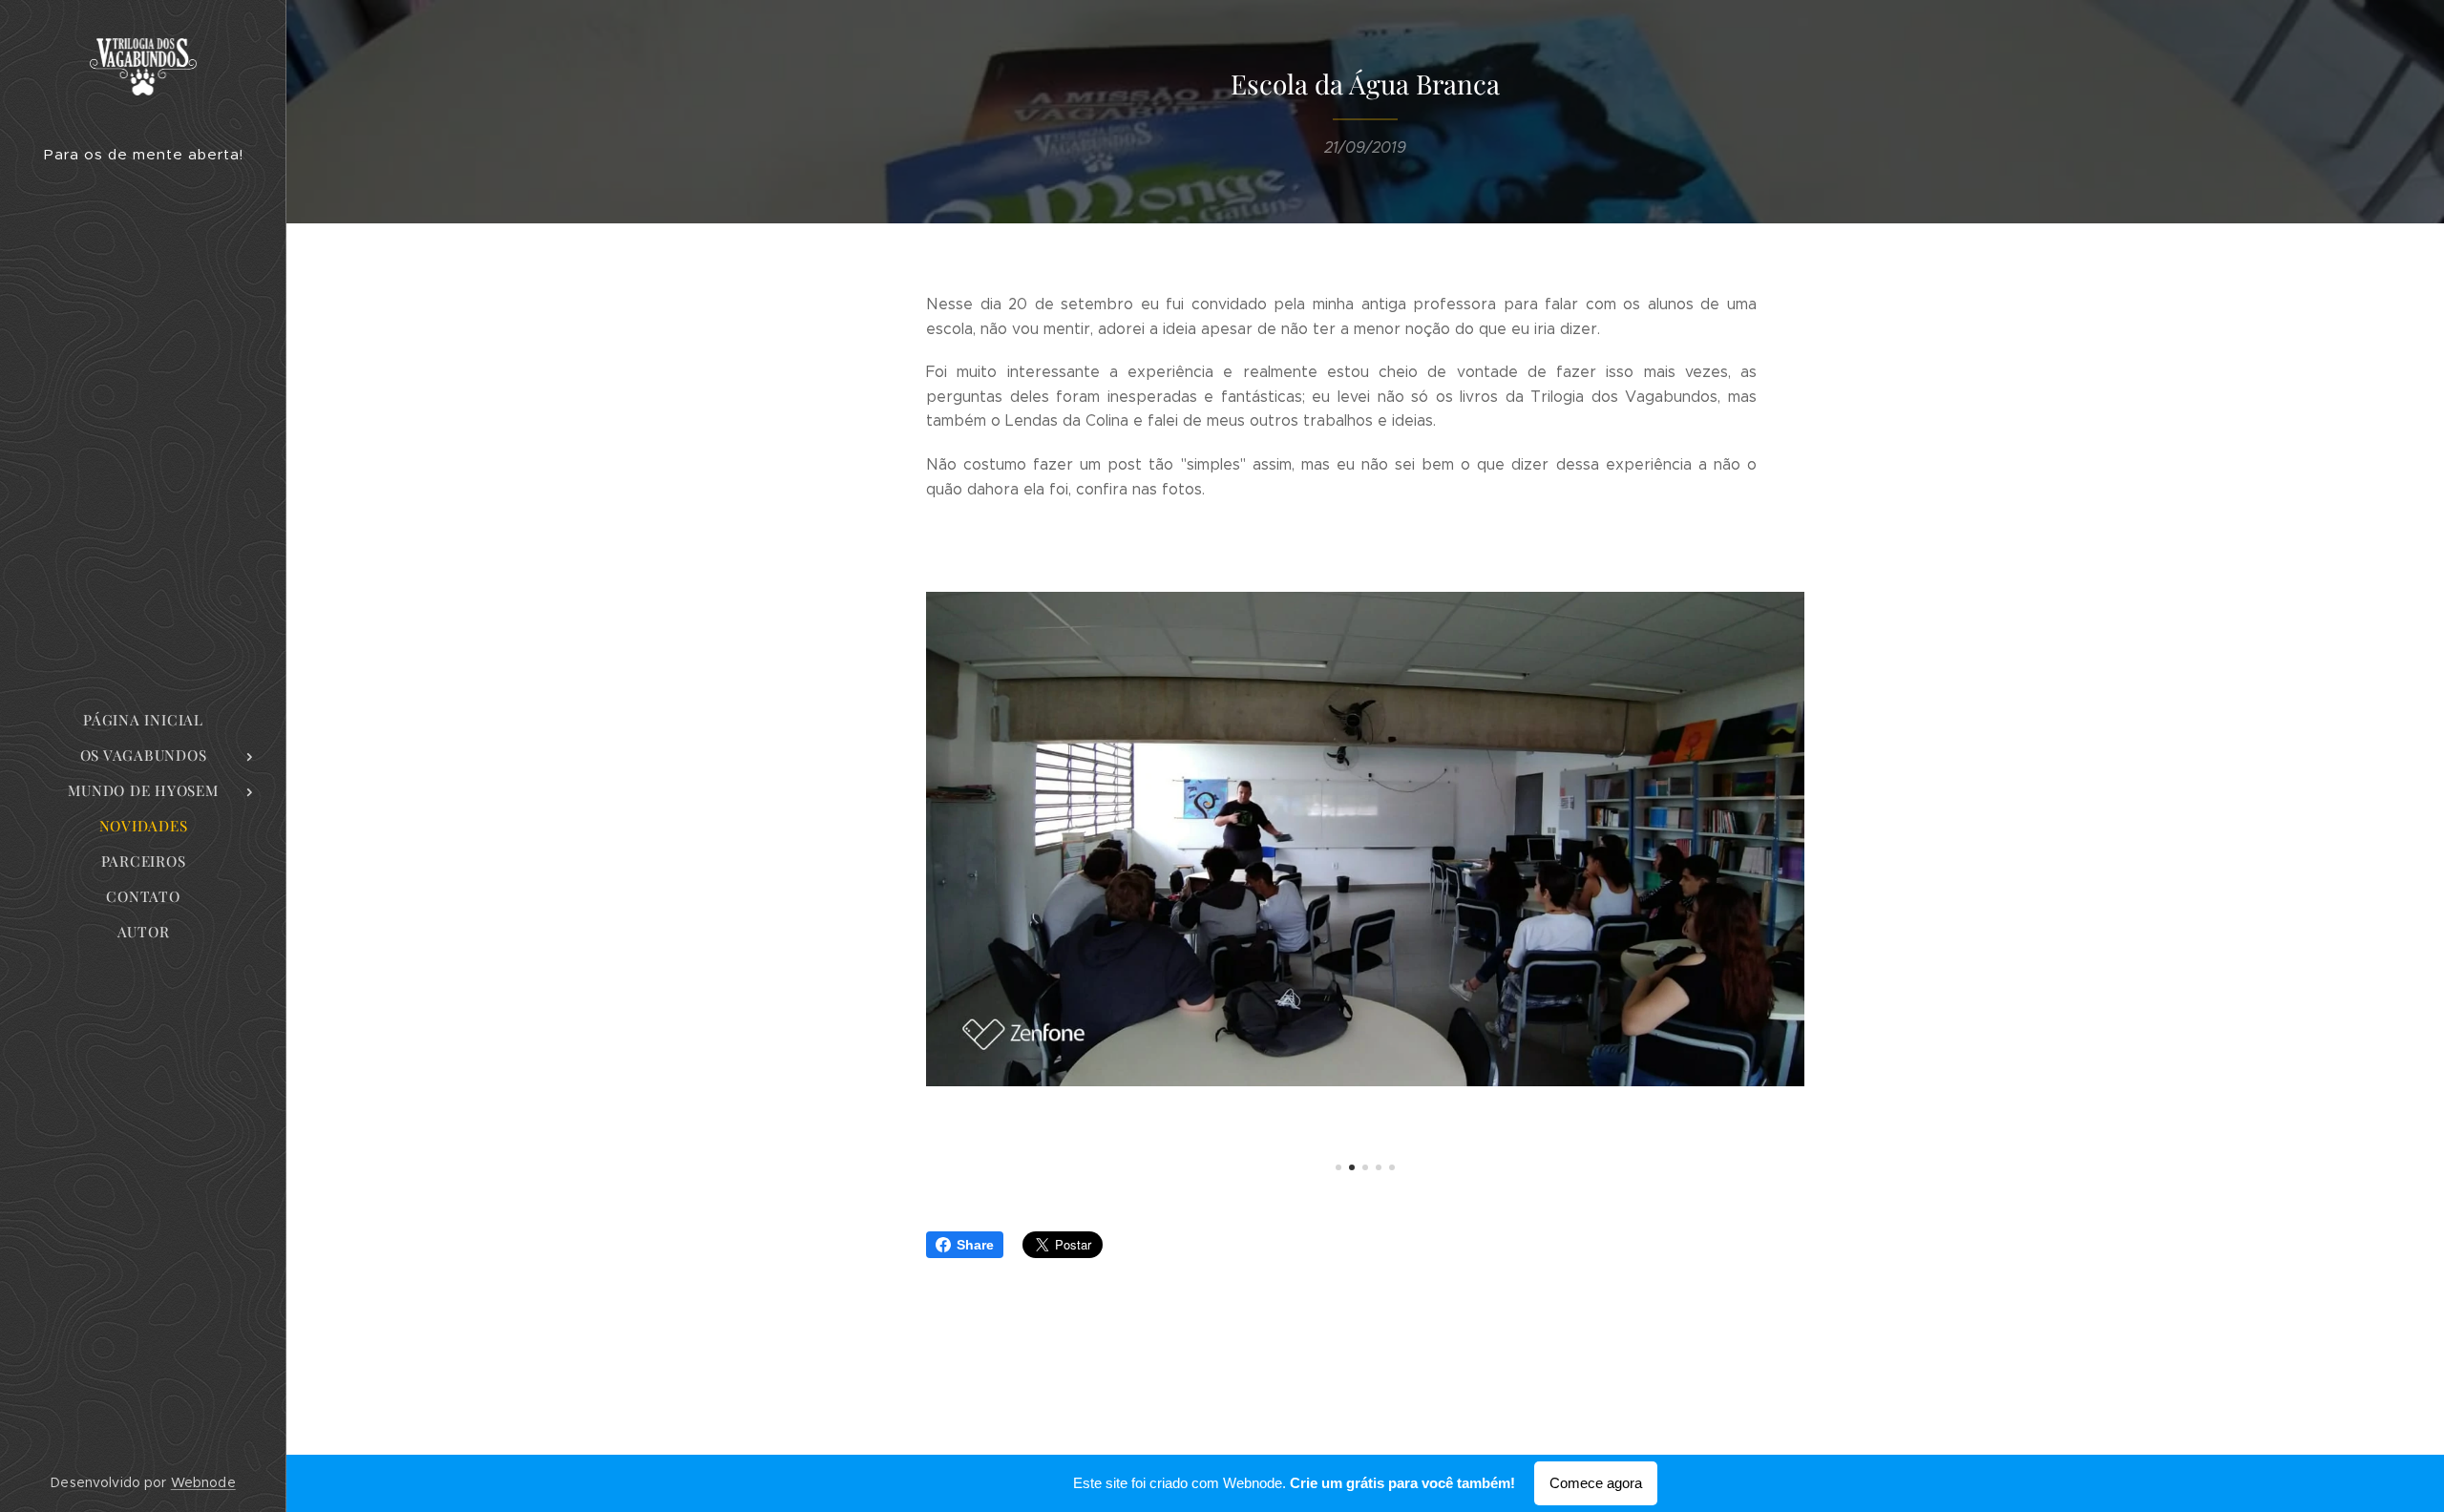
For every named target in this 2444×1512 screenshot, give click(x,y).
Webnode (203, 1482)
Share (975, 1245)
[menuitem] (143, 720)
